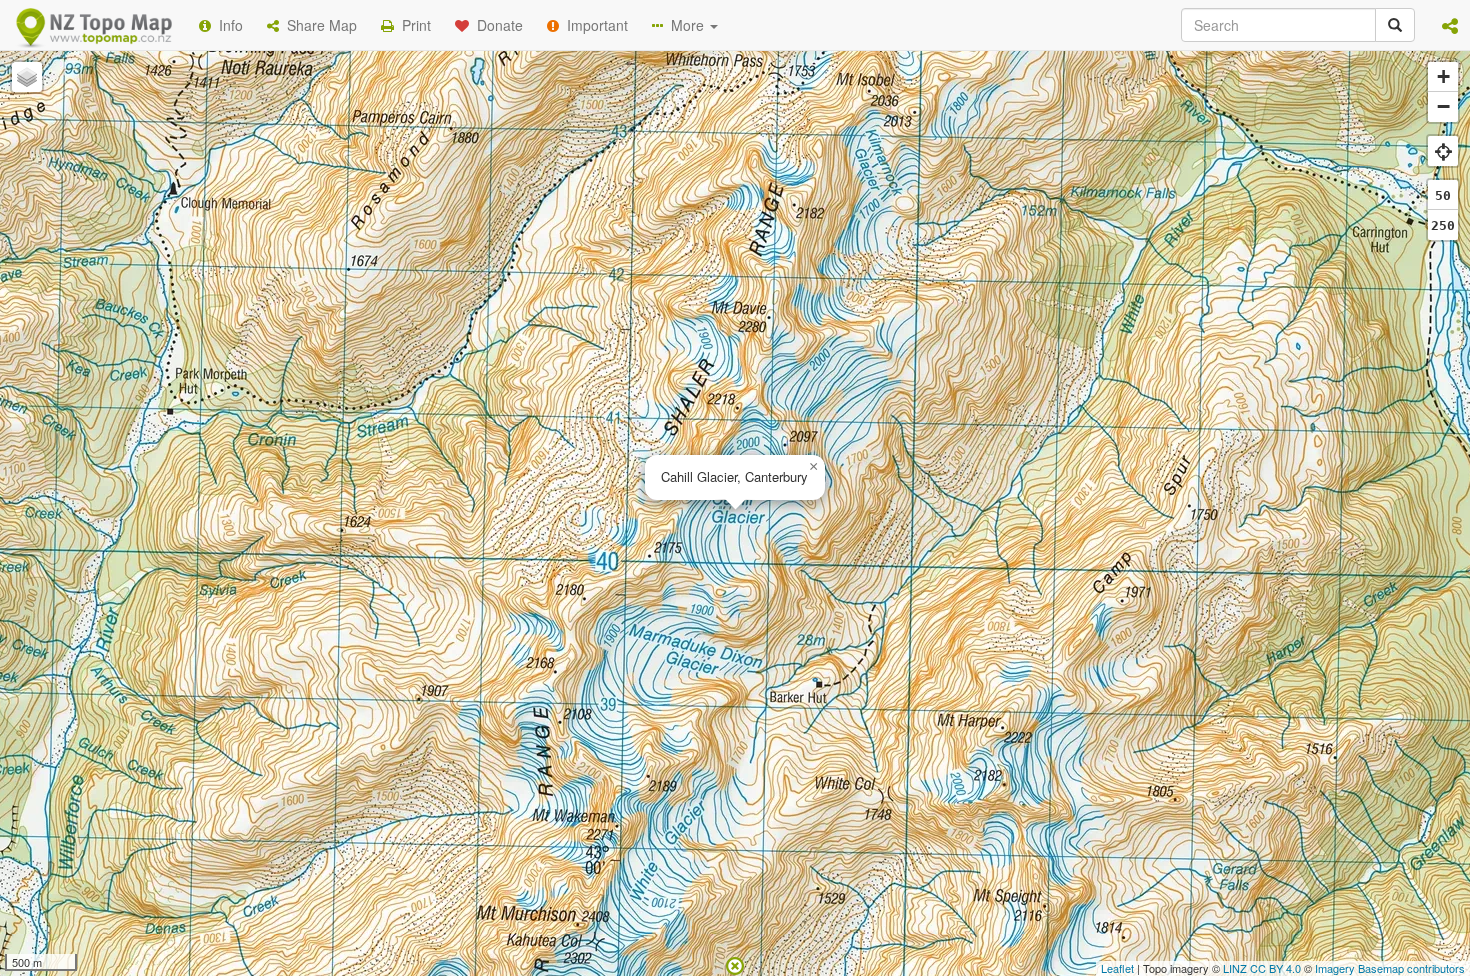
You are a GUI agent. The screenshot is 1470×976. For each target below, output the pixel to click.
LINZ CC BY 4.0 (1262, 968)
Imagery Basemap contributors (1390, 968)
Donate (496, 25)
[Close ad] (735, 964)
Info (227, 25)
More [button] (685, 25)
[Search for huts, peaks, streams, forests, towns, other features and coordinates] (1395, 25)
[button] (1450, 25)
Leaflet (1117, 968)
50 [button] (1443, 195)
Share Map (318, 25)
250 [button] (1443, 225)
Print (412, 25)
